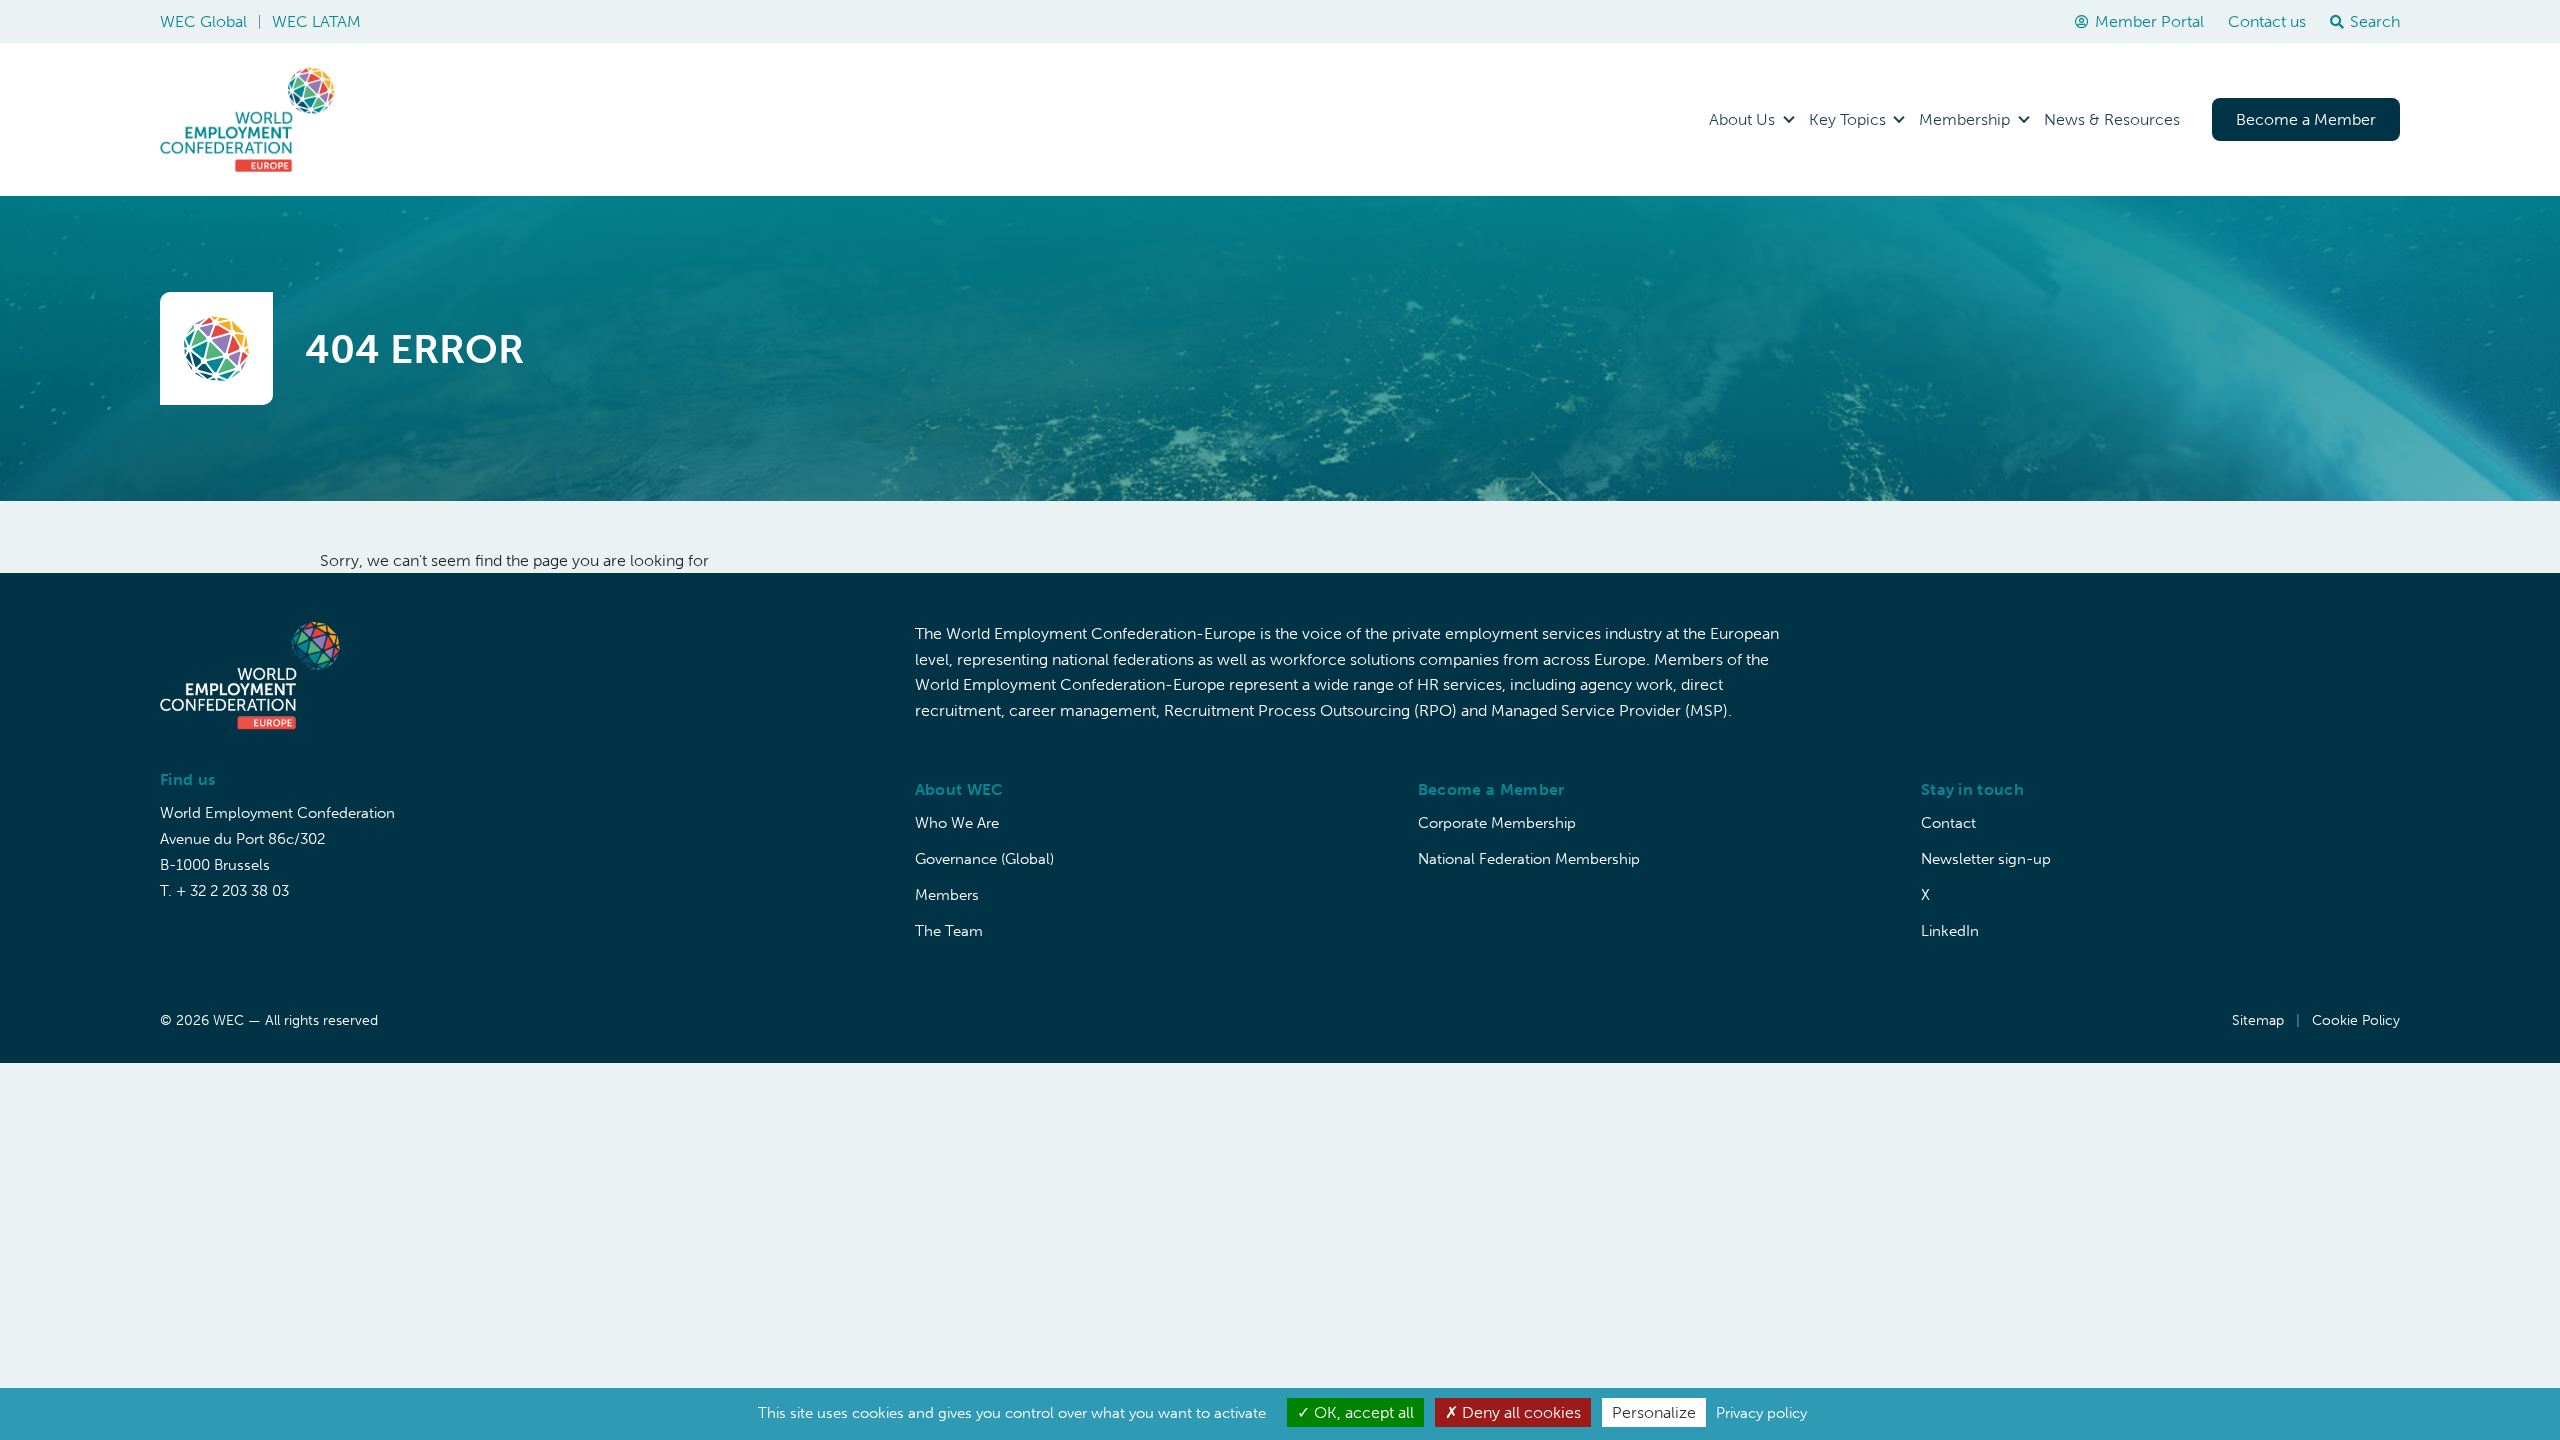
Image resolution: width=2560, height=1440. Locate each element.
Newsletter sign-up (1986, 859)
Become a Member (2306, 119)
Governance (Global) (984, 859)
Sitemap (2258, 1020)
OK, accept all (1362, 1412)
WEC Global (203, 21)
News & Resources (2112, 119)
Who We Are (957, 823)
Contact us (2267, 21)
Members (947, 895)
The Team (949, 931)
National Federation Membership (1529, 859)
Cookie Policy (2356, 1020)
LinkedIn (1950, 931)
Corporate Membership (1497, 823)
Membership (1964, 119)
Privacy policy (1761, 1413)
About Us (1742, 119)
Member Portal (2149, 21)
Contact (1948, 823)
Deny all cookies (1519, 1412)
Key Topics (1847, 119)
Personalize (1654, 1412)
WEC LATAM (316, 21)
